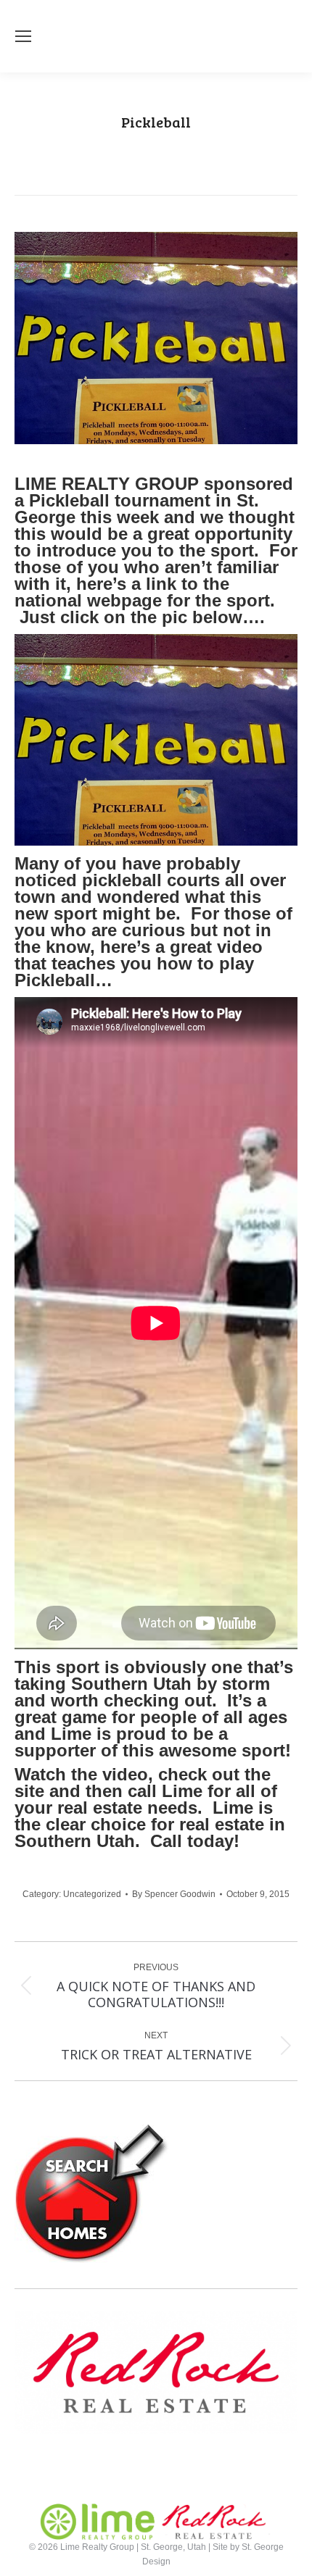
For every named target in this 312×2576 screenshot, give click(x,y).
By (174, 1894)
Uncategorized (92, 1894)
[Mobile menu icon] (23, 36)
